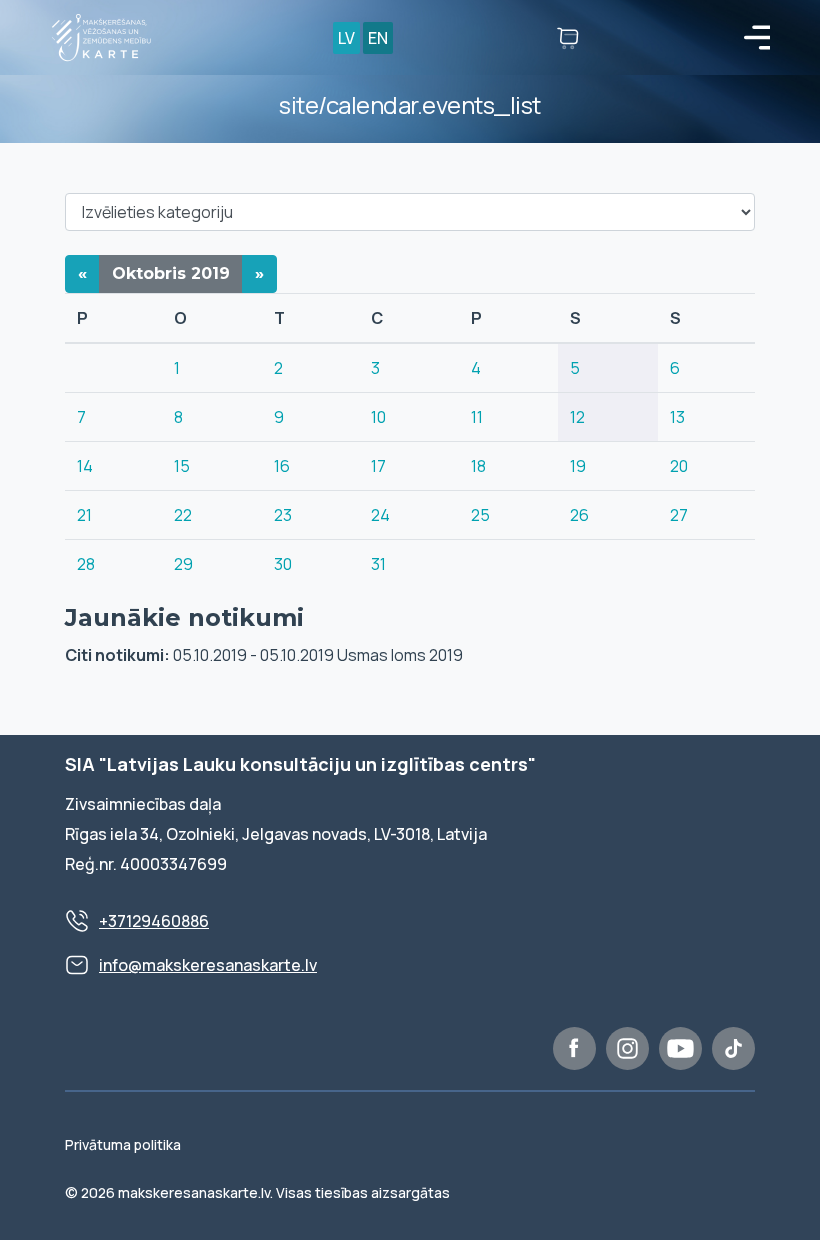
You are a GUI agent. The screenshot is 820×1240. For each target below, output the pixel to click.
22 (183, 515)
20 (679, 466)
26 (579, 515)
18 (478, 466)
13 (677, 417)
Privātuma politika (123, 1144)
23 (283, 515)
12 (577, 417)
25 (480, 515)
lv (346, 38)
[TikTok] (733, 1048)
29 (183, 564)
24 (380, 515)
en (378, 38)
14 (85, 466)
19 (578, 466)
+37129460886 (154, 921)
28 (86, 564)
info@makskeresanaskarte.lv (208, 965)
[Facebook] (574, 1048)
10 (378, 417)
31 (378, 564)
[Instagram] (627, 1048)
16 (282, 466)
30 (283, 564)
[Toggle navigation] (757, 38)
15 (182, 466)
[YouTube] (680, 1048)
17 (378, 466)
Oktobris (171, 273)
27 (679, 515)
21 (84, 515)
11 (477, 417)
